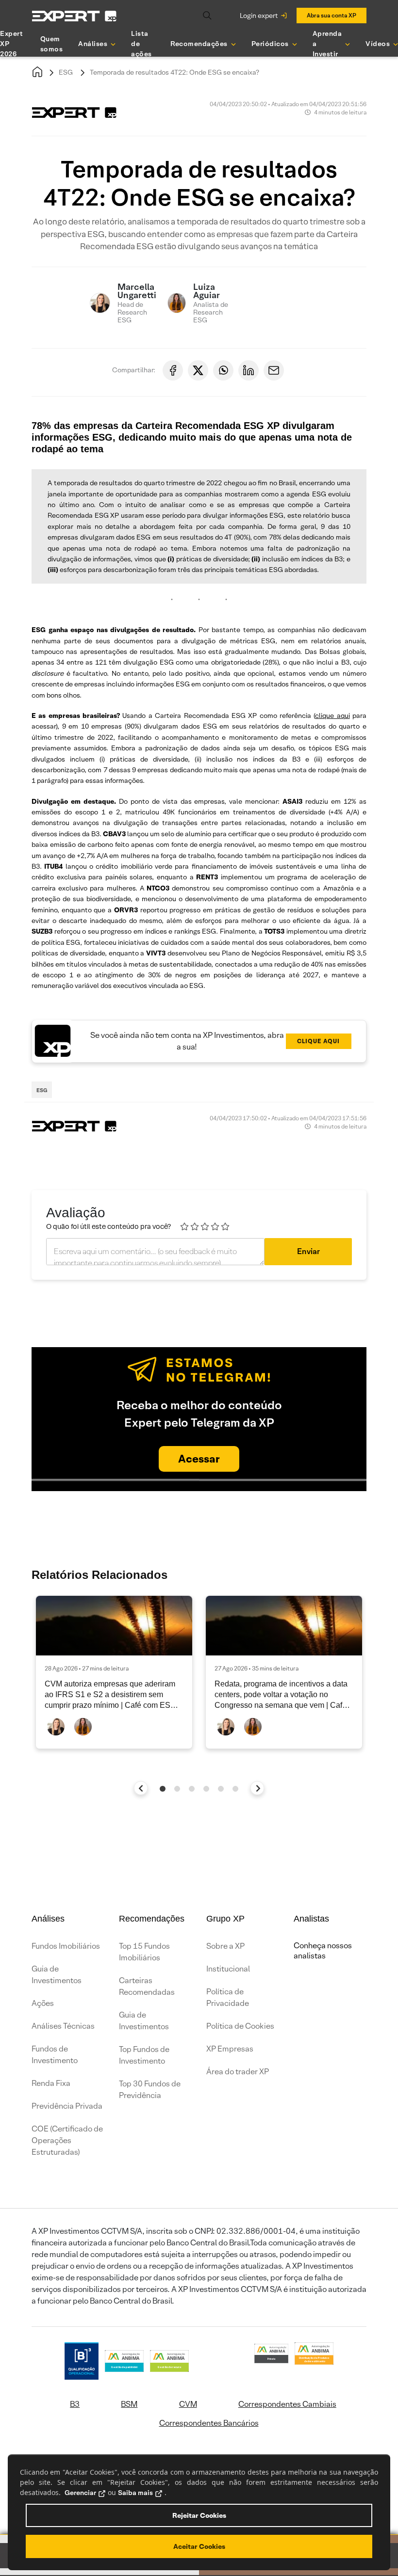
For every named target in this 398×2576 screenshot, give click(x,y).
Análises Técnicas (63, 2026)
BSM (129, 2404)
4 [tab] (206, 1789)
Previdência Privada (67, 2106)
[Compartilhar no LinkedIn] (249, 370)
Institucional (228, 1969)
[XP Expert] (74, 16)
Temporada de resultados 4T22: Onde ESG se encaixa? (174, 72)
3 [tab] (192, 1789)
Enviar (308, 1251)
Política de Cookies (240, 2026)
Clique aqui (318, 1041)
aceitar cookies (199, 2546)
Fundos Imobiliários (66, 1946)
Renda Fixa (51, 2083)
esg (42, 1090)
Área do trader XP (238, 2072)
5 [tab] (221, 1789)
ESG (66, 72)
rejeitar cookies (199, 2515)
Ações (43, 2003)
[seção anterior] (141, 1788)
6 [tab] (235, 1789)
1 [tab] (163, 1789)
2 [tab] (177, 1789)
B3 (75, 2404)
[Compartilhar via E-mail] (274, 370)
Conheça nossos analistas (323, 1951)
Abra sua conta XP (332, 15)
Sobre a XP (225, 1946)
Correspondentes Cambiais (287, 2404)
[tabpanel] (114, 1672)
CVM (188, 2404)
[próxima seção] (257, 1788)
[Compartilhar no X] (198, 370)
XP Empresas (230, 2049)
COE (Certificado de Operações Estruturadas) (67, 2140)
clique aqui (332, 716)
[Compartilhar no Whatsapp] (223, 370)
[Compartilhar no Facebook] (173, 370)
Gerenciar (80, 2493)
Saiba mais (135, 2493)
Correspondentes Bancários (209, 2423)
